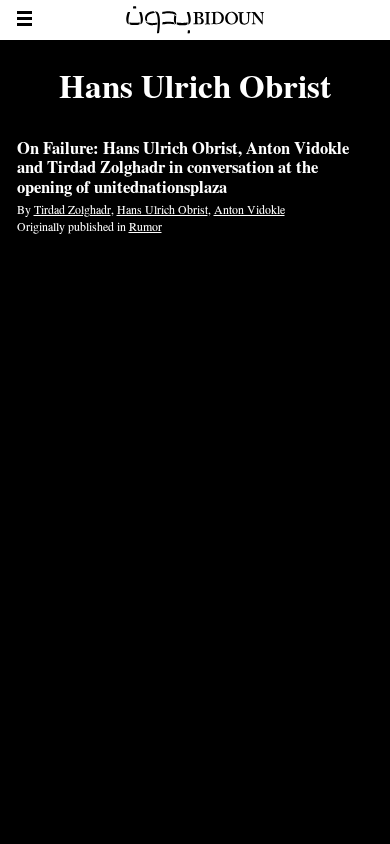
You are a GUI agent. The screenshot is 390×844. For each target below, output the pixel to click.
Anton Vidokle (249, 209)
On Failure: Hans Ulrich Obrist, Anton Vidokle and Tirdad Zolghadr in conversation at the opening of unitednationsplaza (183, 168)
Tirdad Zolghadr (72, 209)
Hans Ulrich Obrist (162, 209)
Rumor (145, 226)
